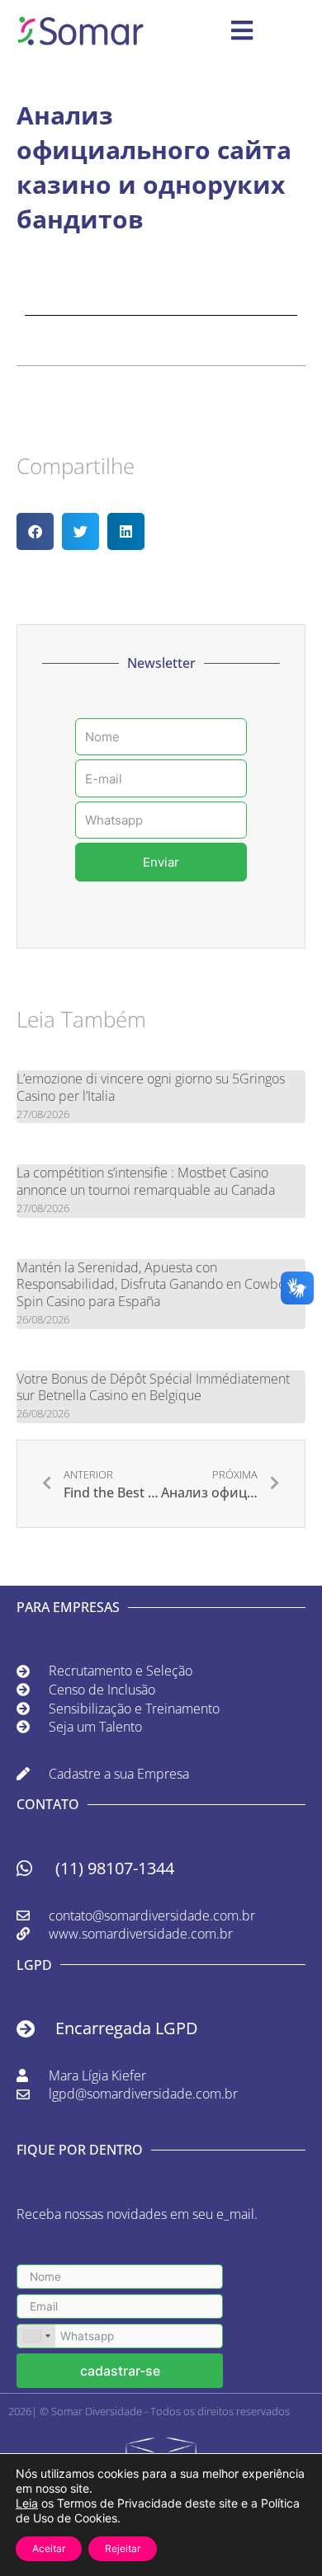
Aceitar (49, 2548)
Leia (27, 2503)
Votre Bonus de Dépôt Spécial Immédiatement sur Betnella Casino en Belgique (153, 1387)
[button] (35, 531)
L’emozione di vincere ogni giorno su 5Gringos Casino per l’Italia (151, 1087)
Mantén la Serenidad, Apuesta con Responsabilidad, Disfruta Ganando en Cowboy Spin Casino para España (154, 1285)
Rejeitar (123, 2548)
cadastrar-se (120, 2371)
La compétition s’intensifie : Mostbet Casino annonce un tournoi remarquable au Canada (146, 1181)
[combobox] (36, 2336)
